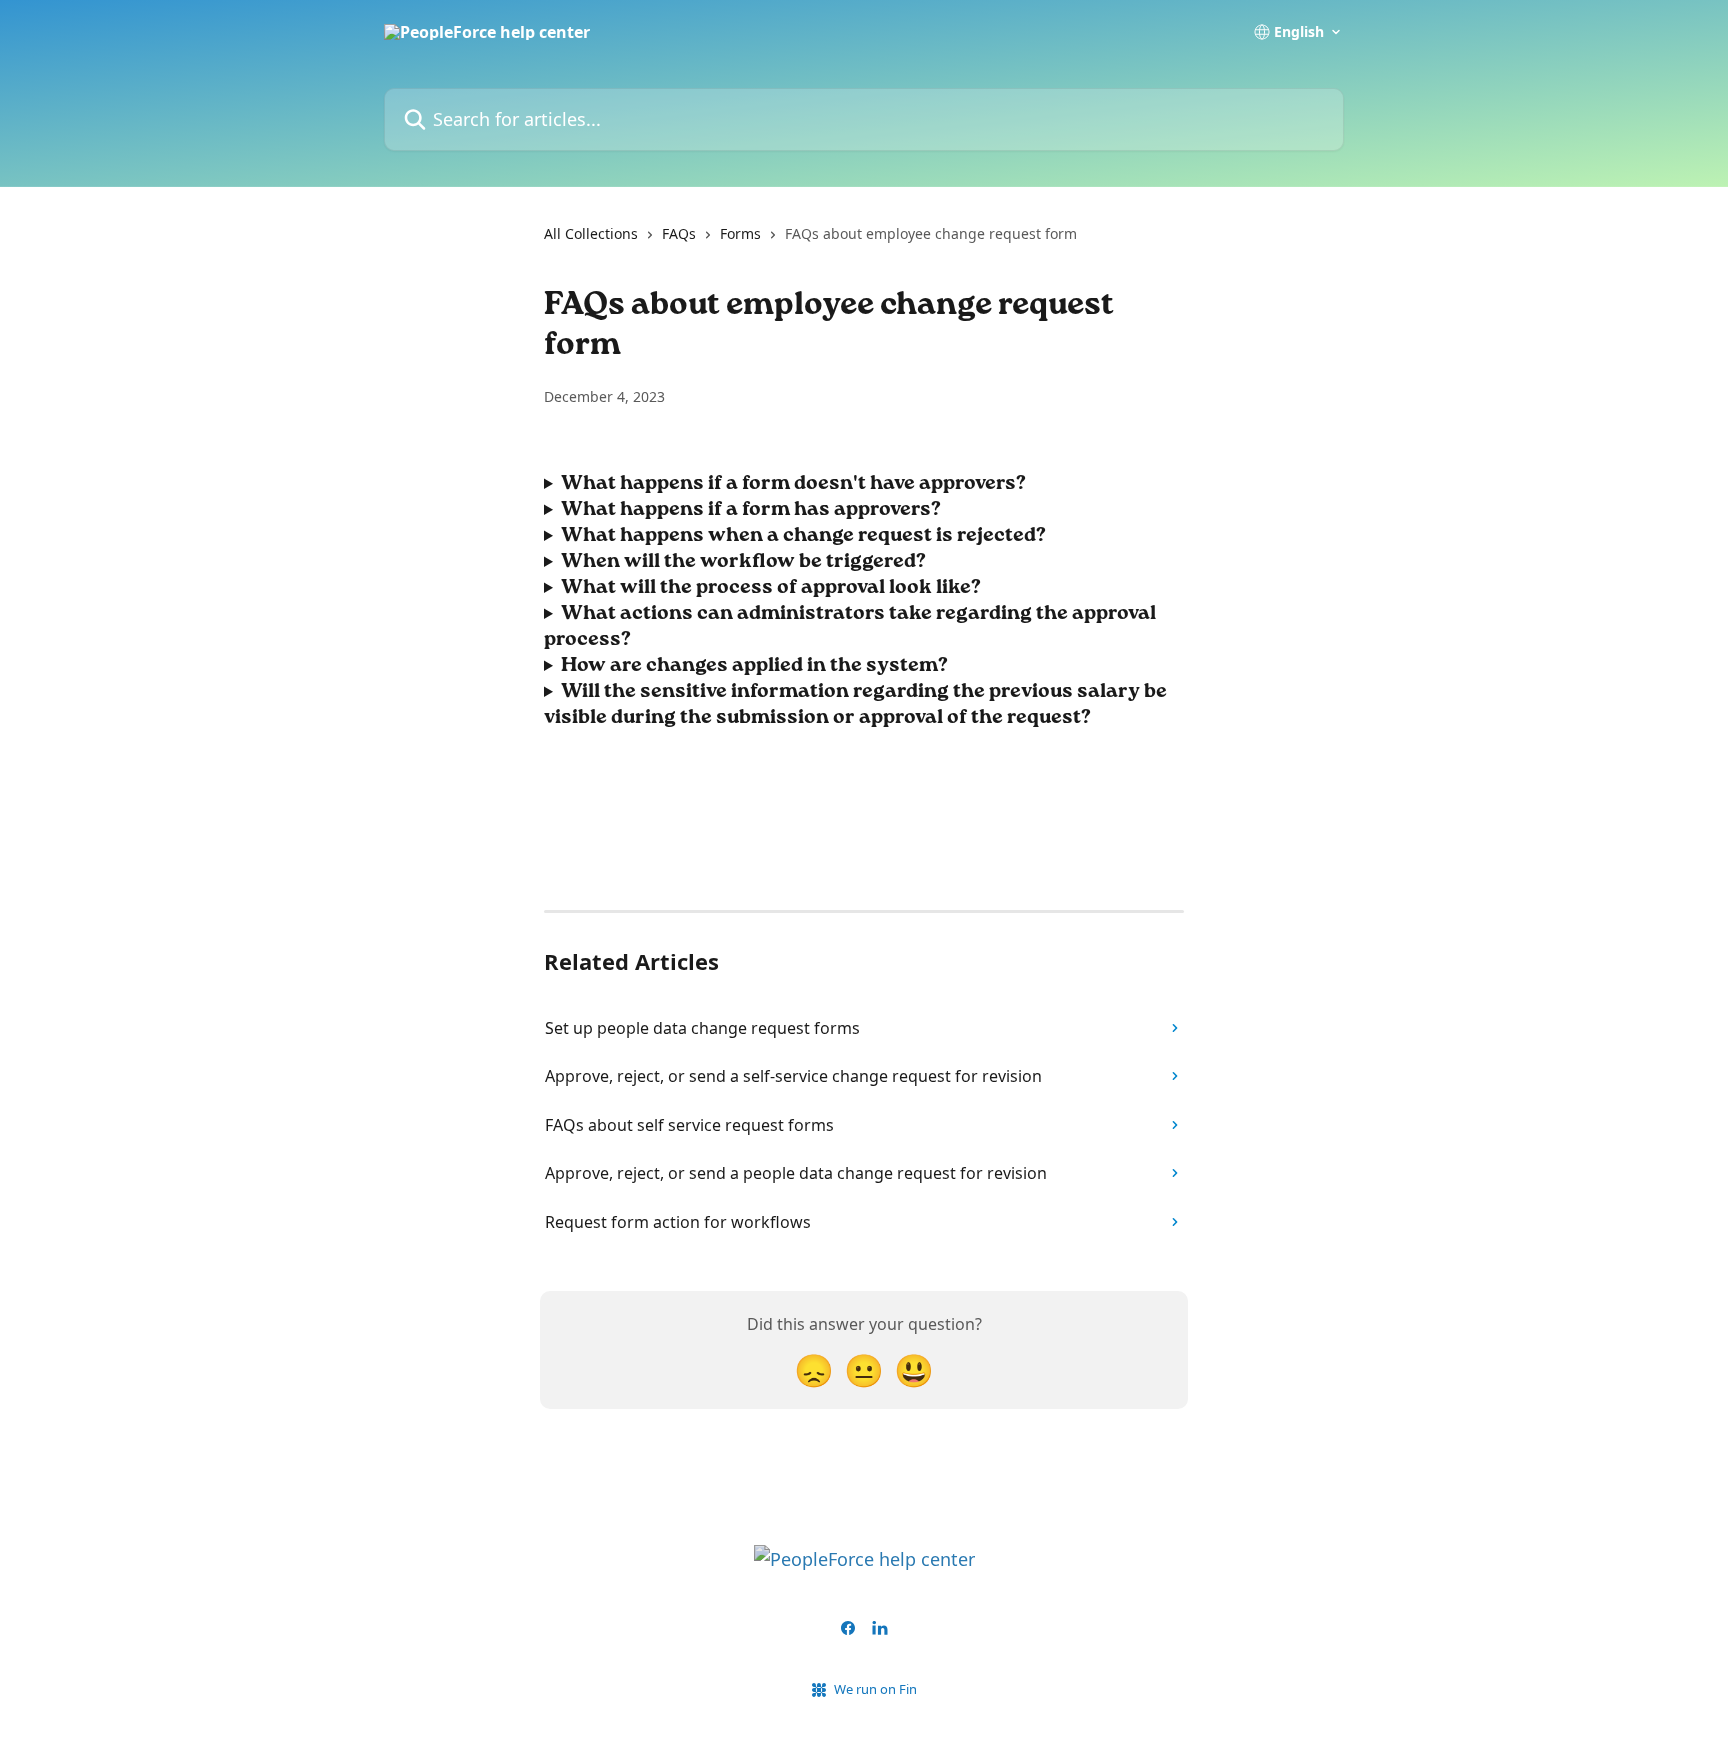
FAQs (679, 233)
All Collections (591, 233)
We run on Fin (875, 1689)
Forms (740, 233)
